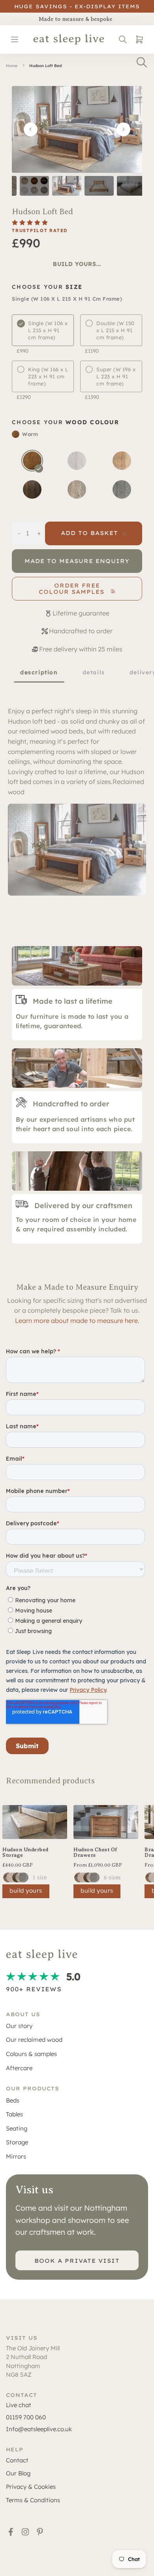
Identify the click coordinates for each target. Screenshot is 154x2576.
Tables (14, 2114)
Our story (19, 2026)
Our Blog (18, 2473)
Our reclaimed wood (34, 2040)
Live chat (19, 2405)
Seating (17, 2128)
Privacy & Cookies (31, 2487)
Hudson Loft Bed (45, 66)
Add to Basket (89, 533)
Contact (17, 2460)
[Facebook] (11, 2532)
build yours (26, 1890)
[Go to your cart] (138, 39)
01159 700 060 (26, 2417)
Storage (17, 2142)
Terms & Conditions (33, 2500)
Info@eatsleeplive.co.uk (39, 2429)
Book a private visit (77, 2261)
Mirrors (16, 2156)
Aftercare (19, 2068)
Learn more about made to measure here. (77, 1321)
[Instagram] (25, 2532)
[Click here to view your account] (123, 39)
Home (12, 66)
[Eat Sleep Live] (69, 39)
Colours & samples (31, 2054)
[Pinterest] (40, 2532)
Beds (13, 2100)
